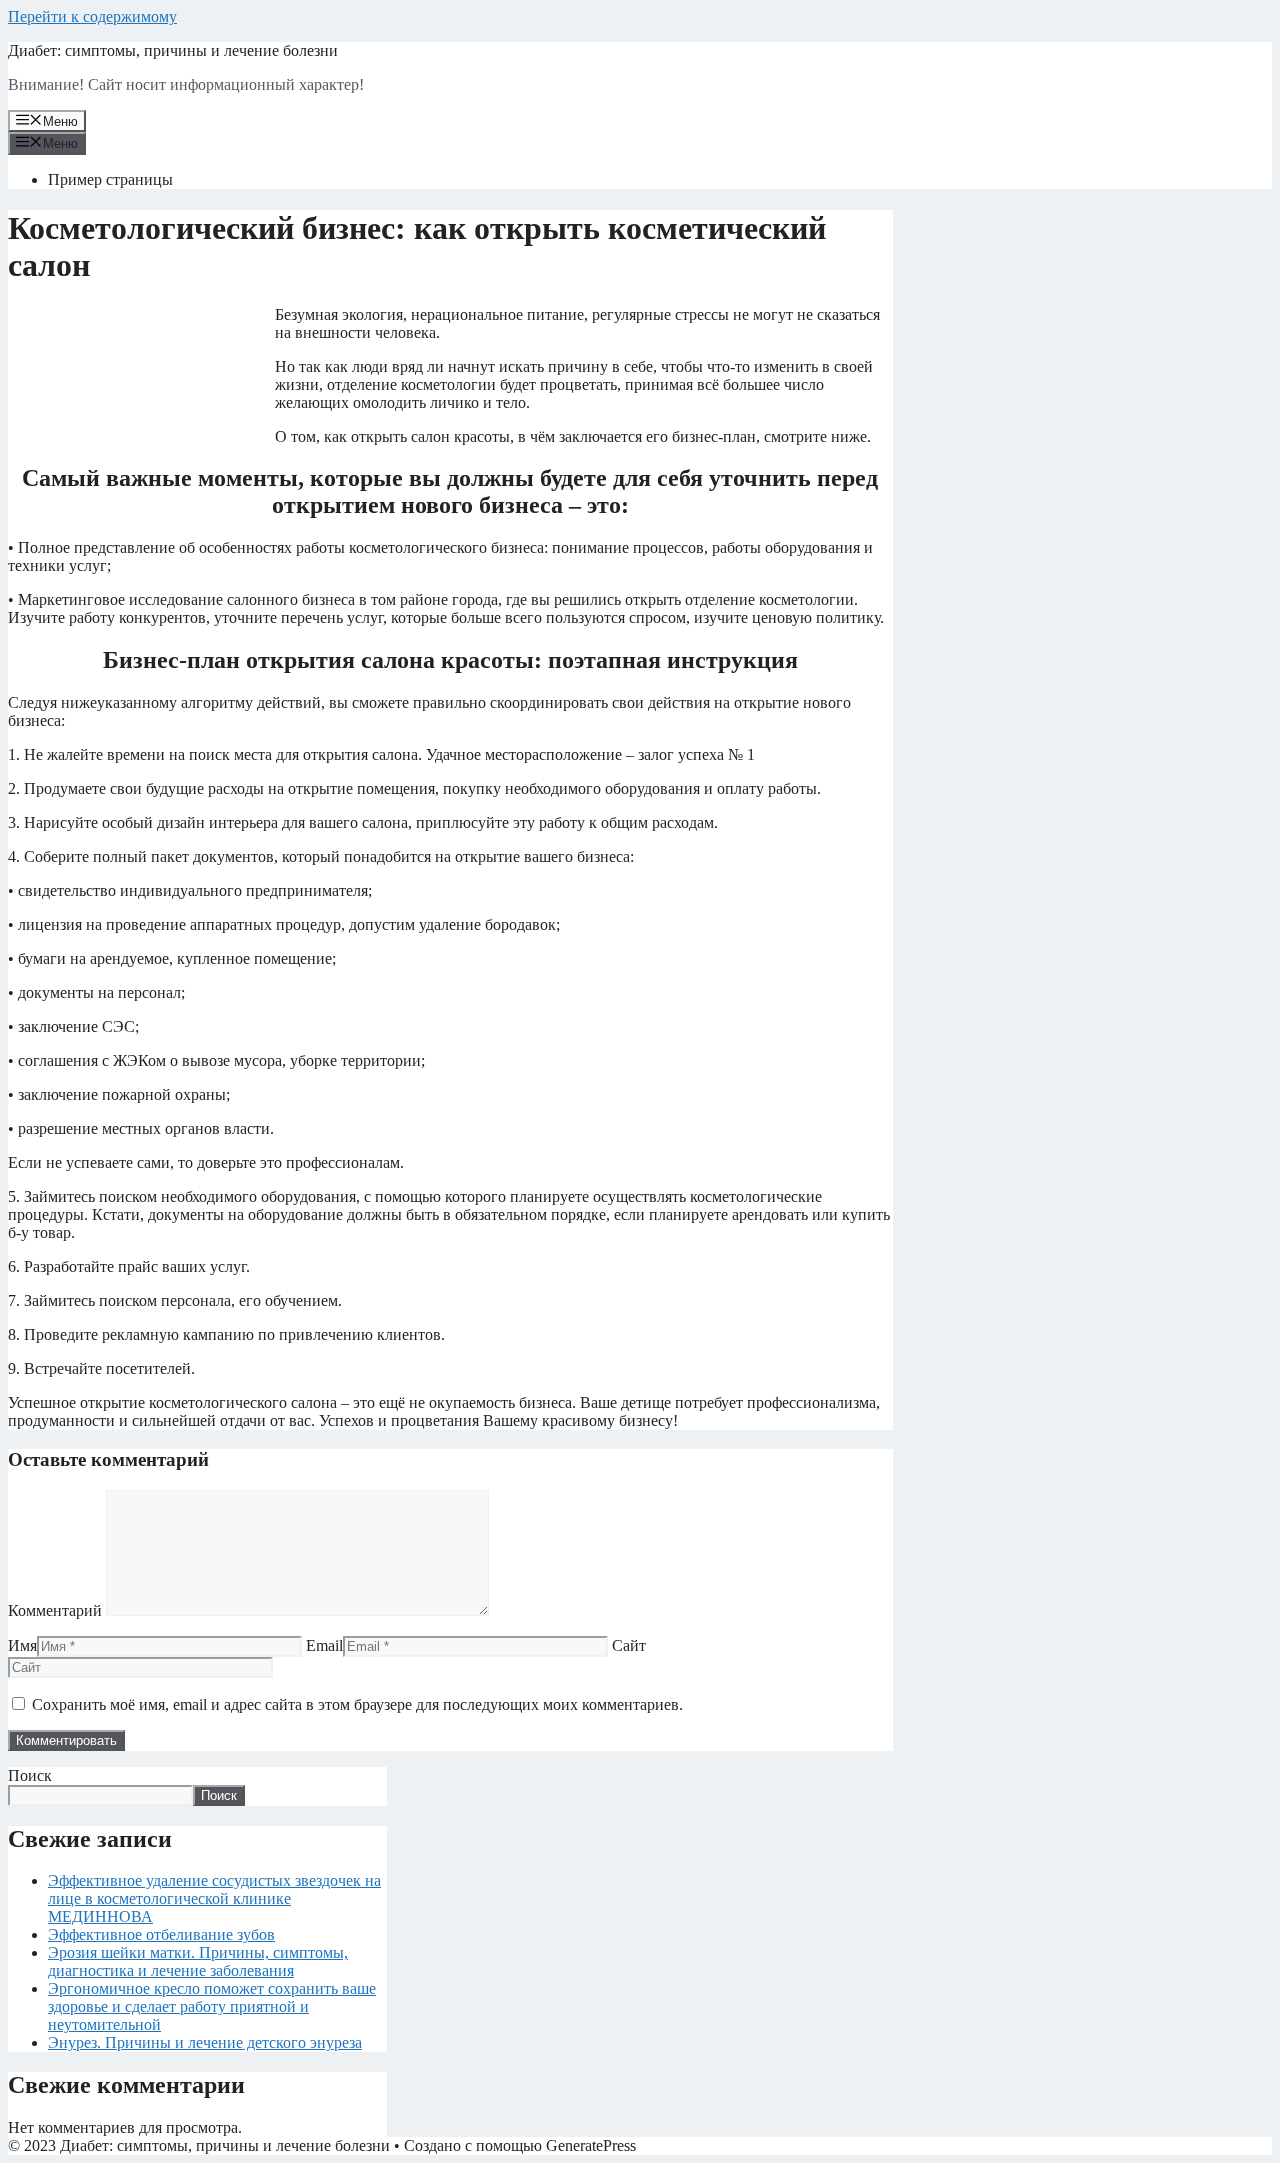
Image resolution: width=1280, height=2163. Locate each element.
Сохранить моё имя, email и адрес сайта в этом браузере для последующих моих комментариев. (357, 1704)
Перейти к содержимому (92, 16)
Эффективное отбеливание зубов (161, 1934)
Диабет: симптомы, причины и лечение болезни (173, 50)
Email (324, 1645)
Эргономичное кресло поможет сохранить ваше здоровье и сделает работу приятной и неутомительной (212, 2006)
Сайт (629, 1645)
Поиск (30, 1775)
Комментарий (55, 1610)
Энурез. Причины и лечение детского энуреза (205, 2042)
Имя (22, 1645)
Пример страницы (110, 179)
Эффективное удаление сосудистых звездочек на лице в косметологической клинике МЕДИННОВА (214, 1898)
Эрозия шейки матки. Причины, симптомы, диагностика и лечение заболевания (198, 1961)
